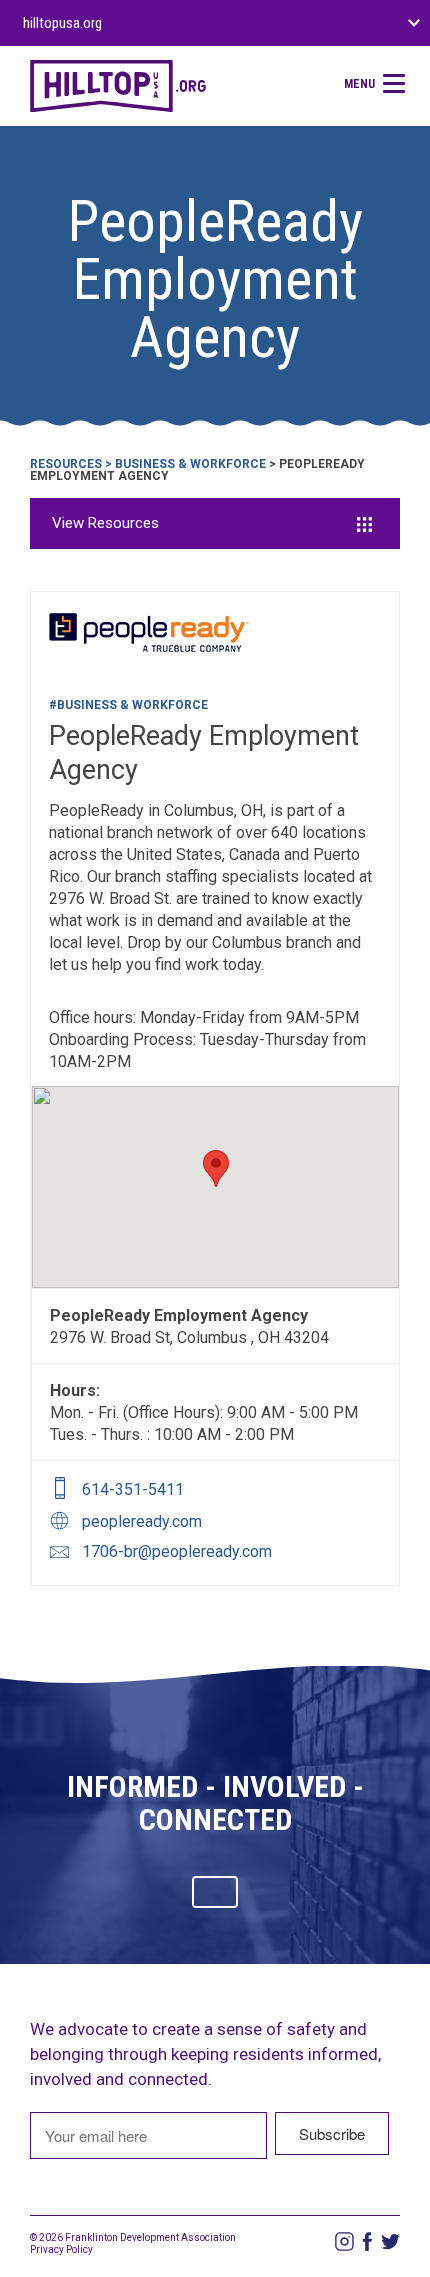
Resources (66, 464)
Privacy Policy (61, 2249)
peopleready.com (142, 1521)
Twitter (390, 2241)
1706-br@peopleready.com (177, 1551)
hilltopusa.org (62, 23)
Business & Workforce (190, 464)
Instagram (344, 2241)
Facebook (367, 2241)
